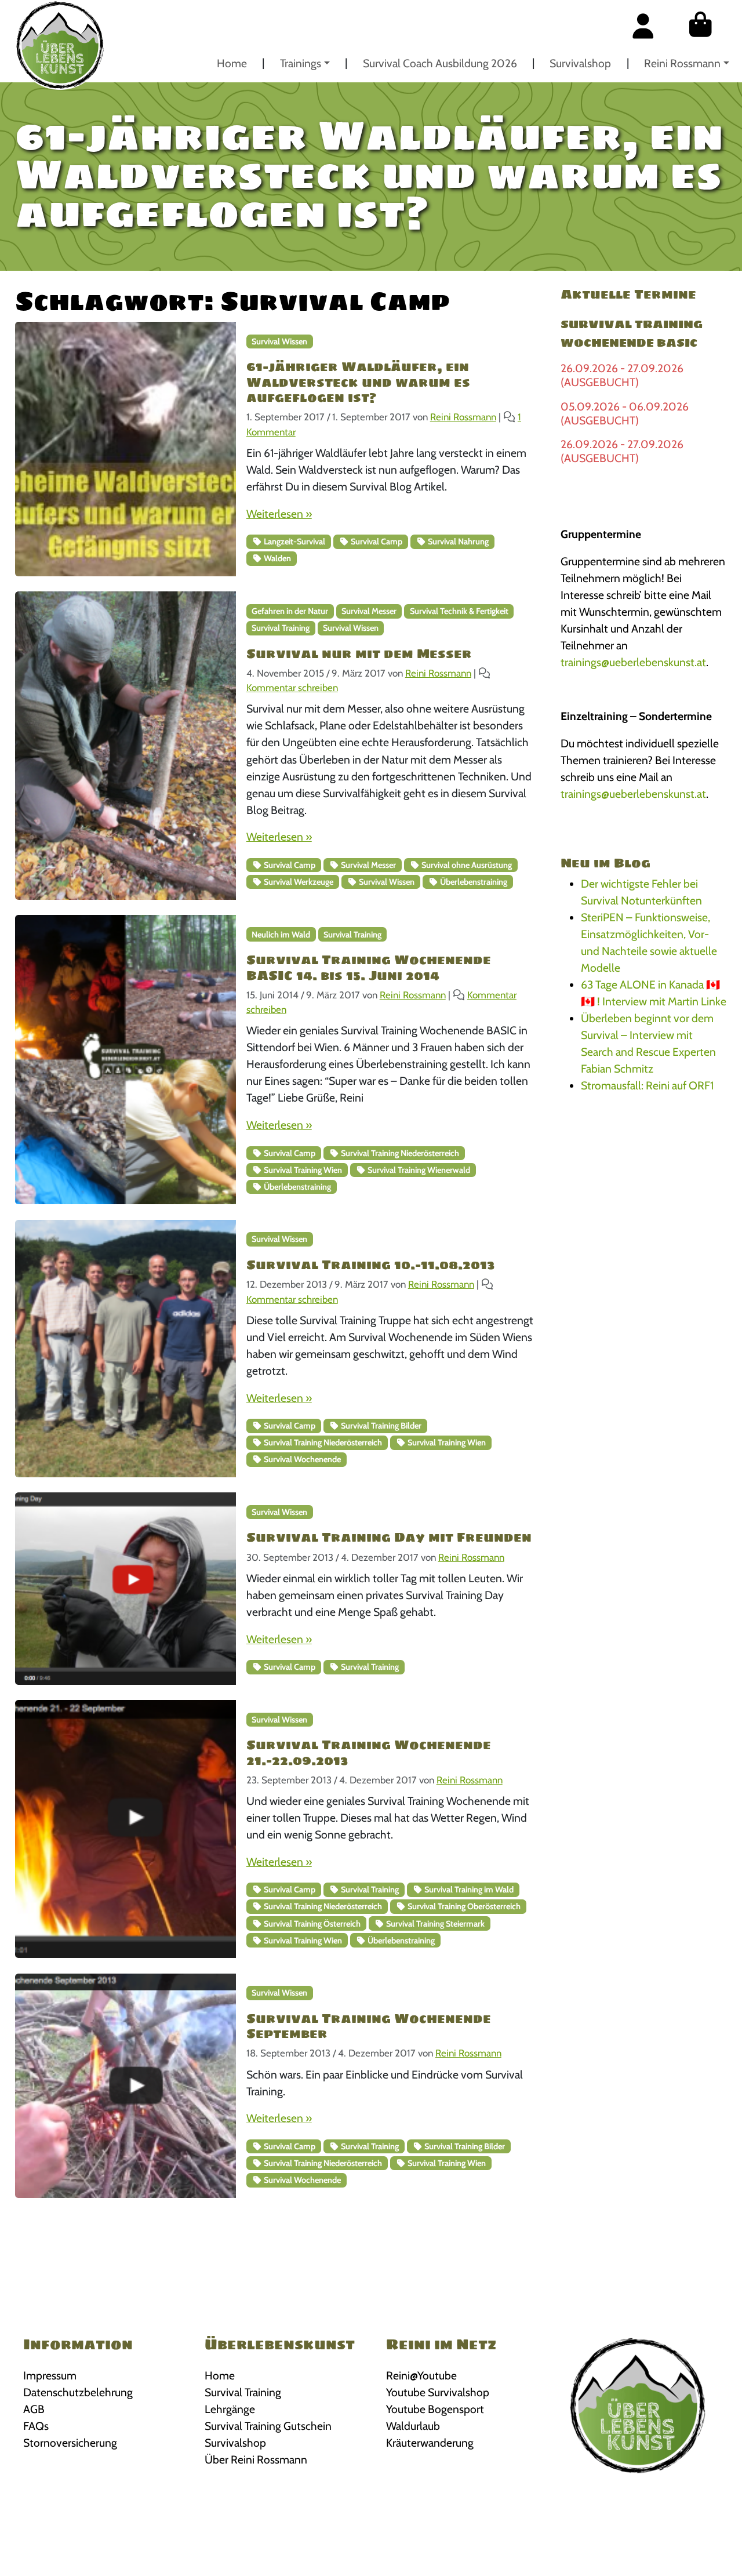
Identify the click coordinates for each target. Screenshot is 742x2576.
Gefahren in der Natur (290, 611)
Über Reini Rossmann (256, 2459)
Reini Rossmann (682, 63)
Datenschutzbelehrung (78, 2392)
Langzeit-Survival (294, 542)
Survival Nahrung (457, 542)
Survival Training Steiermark (434, 1924)
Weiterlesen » (279, 514)
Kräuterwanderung (430, 2443)
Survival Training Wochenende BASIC (632, 333)
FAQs (36, 2426)
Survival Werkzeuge (298, 882)
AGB (34, 2409)
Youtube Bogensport (435, 2409)
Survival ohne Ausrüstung (466, 865)
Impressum (50, 2375)
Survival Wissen (279, 341)
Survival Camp (376, 542)
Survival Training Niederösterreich (399, 1153)
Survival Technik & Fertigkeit (459, 611)
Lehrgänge (230, 2409)
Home (232, 63)
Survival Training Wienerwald (418, 1170)
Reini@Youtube (421, 2375)
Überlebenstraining (473, 882)
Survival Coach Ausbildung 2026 (440, 63)
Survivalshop (580, 63)
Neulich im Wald (281, 935)
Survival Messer (369, 611)
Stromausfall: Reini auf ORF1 (647, 1085)
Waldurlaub (413, 2426)
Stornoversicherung (70, 2443)
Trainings (301, 63)
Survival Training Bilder (380, 1426)
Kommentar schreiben (292, 688)
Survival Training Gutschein (268, 2426)
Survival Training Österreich (311, 1924)
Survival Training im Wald (468, 1890)
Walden (277, 558)
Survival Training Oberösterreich (463, 1906)
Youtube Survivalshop (438, 2392)
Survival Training (281, 628)
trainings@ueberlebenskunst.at (633, 662)
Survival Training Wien (302, 1170)
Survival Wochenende (301, 1459)
